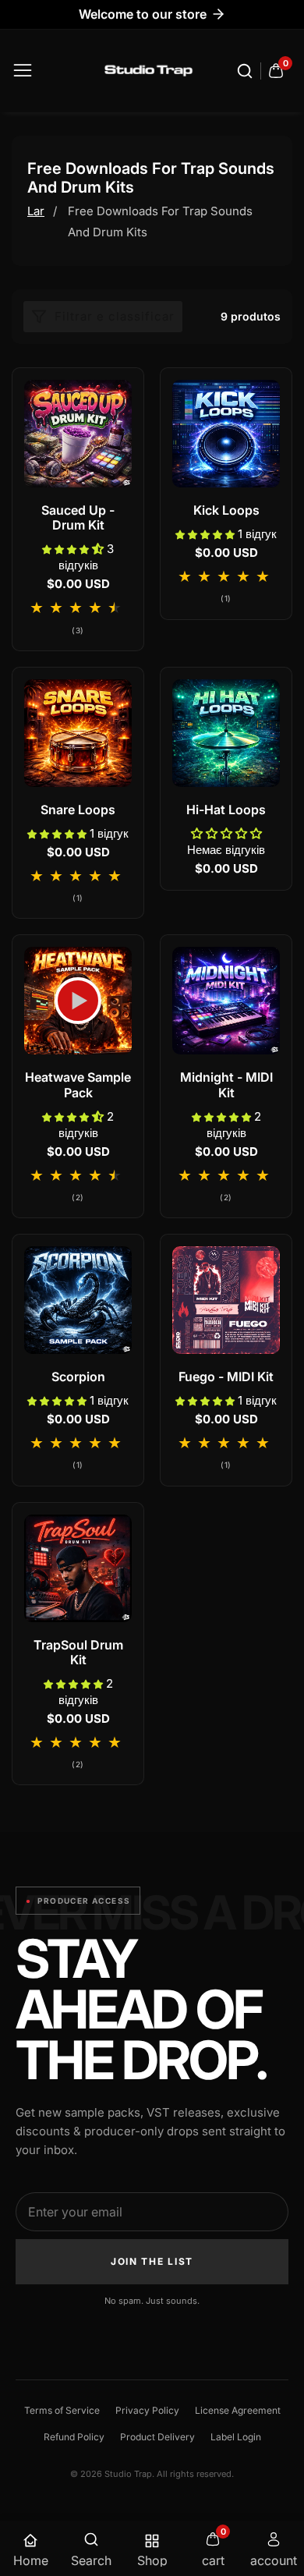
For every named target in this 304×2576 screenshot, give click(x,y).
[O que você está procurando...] (247, 71)
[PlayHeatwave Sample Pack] (78, 1001)
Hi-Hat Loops (226, 810)
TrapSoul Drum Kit (78, 1653)
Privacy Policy (147, 2410)
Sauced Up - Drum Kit (78, 518)
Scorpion (78, 1377)
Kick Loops (226, 510)
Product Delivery (157, 2437)
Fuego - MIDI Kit (226, 1377)
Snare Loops (78, 810)
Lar (36, 211)
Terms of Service (62, 2410)
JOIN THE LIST (152, 2261)
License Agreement (238, 2410)
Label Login (236, 2437)
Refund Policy (74, 2437)
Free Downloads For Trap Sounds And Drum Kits (160, 221)
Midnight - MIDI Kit (226, 1085)
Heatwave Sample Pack (78, 1085)
